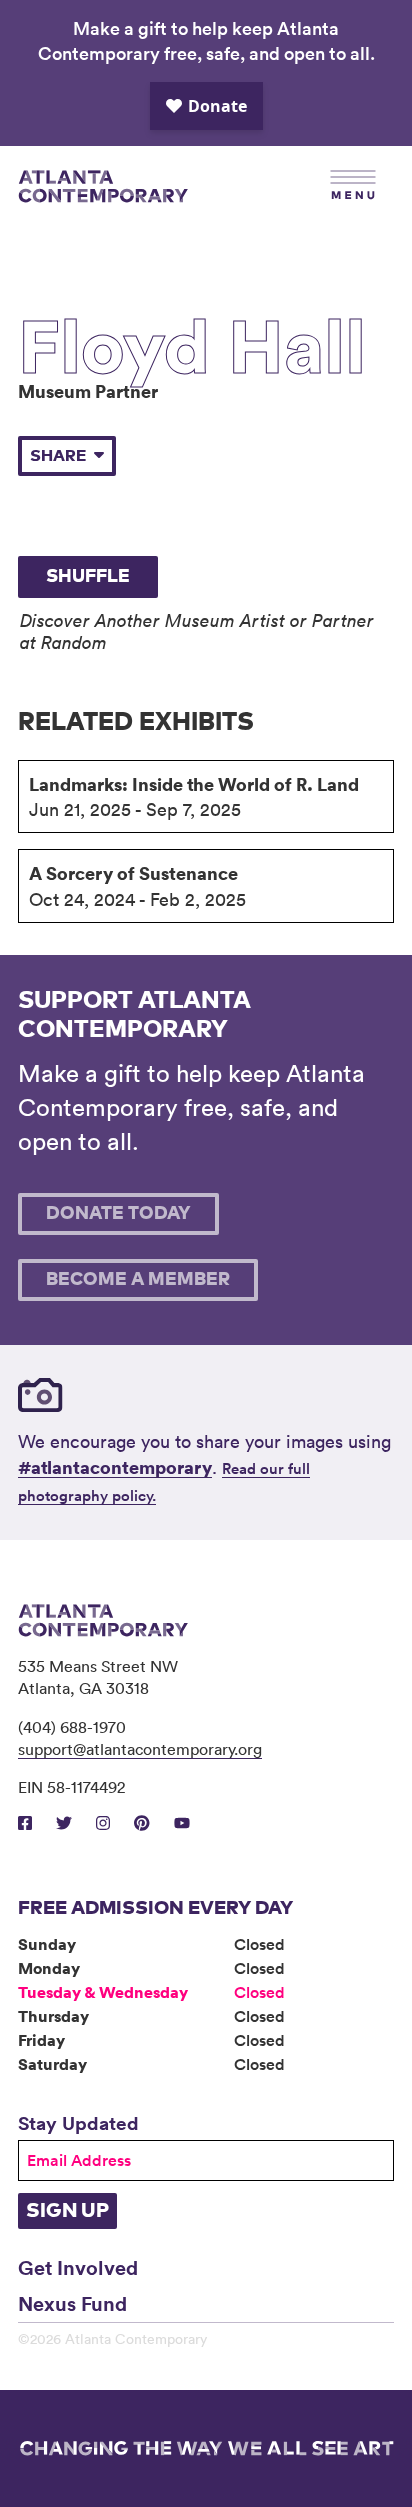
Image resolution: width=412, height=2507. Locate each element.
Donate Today (118, 1214)
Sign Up (67, 2211)
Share (58, 456)
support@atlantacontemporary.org (140, 1749)
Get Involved (78, 2267)
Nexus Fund (72, 2303)
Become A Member (138, 1280)
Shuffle (88, 577)
